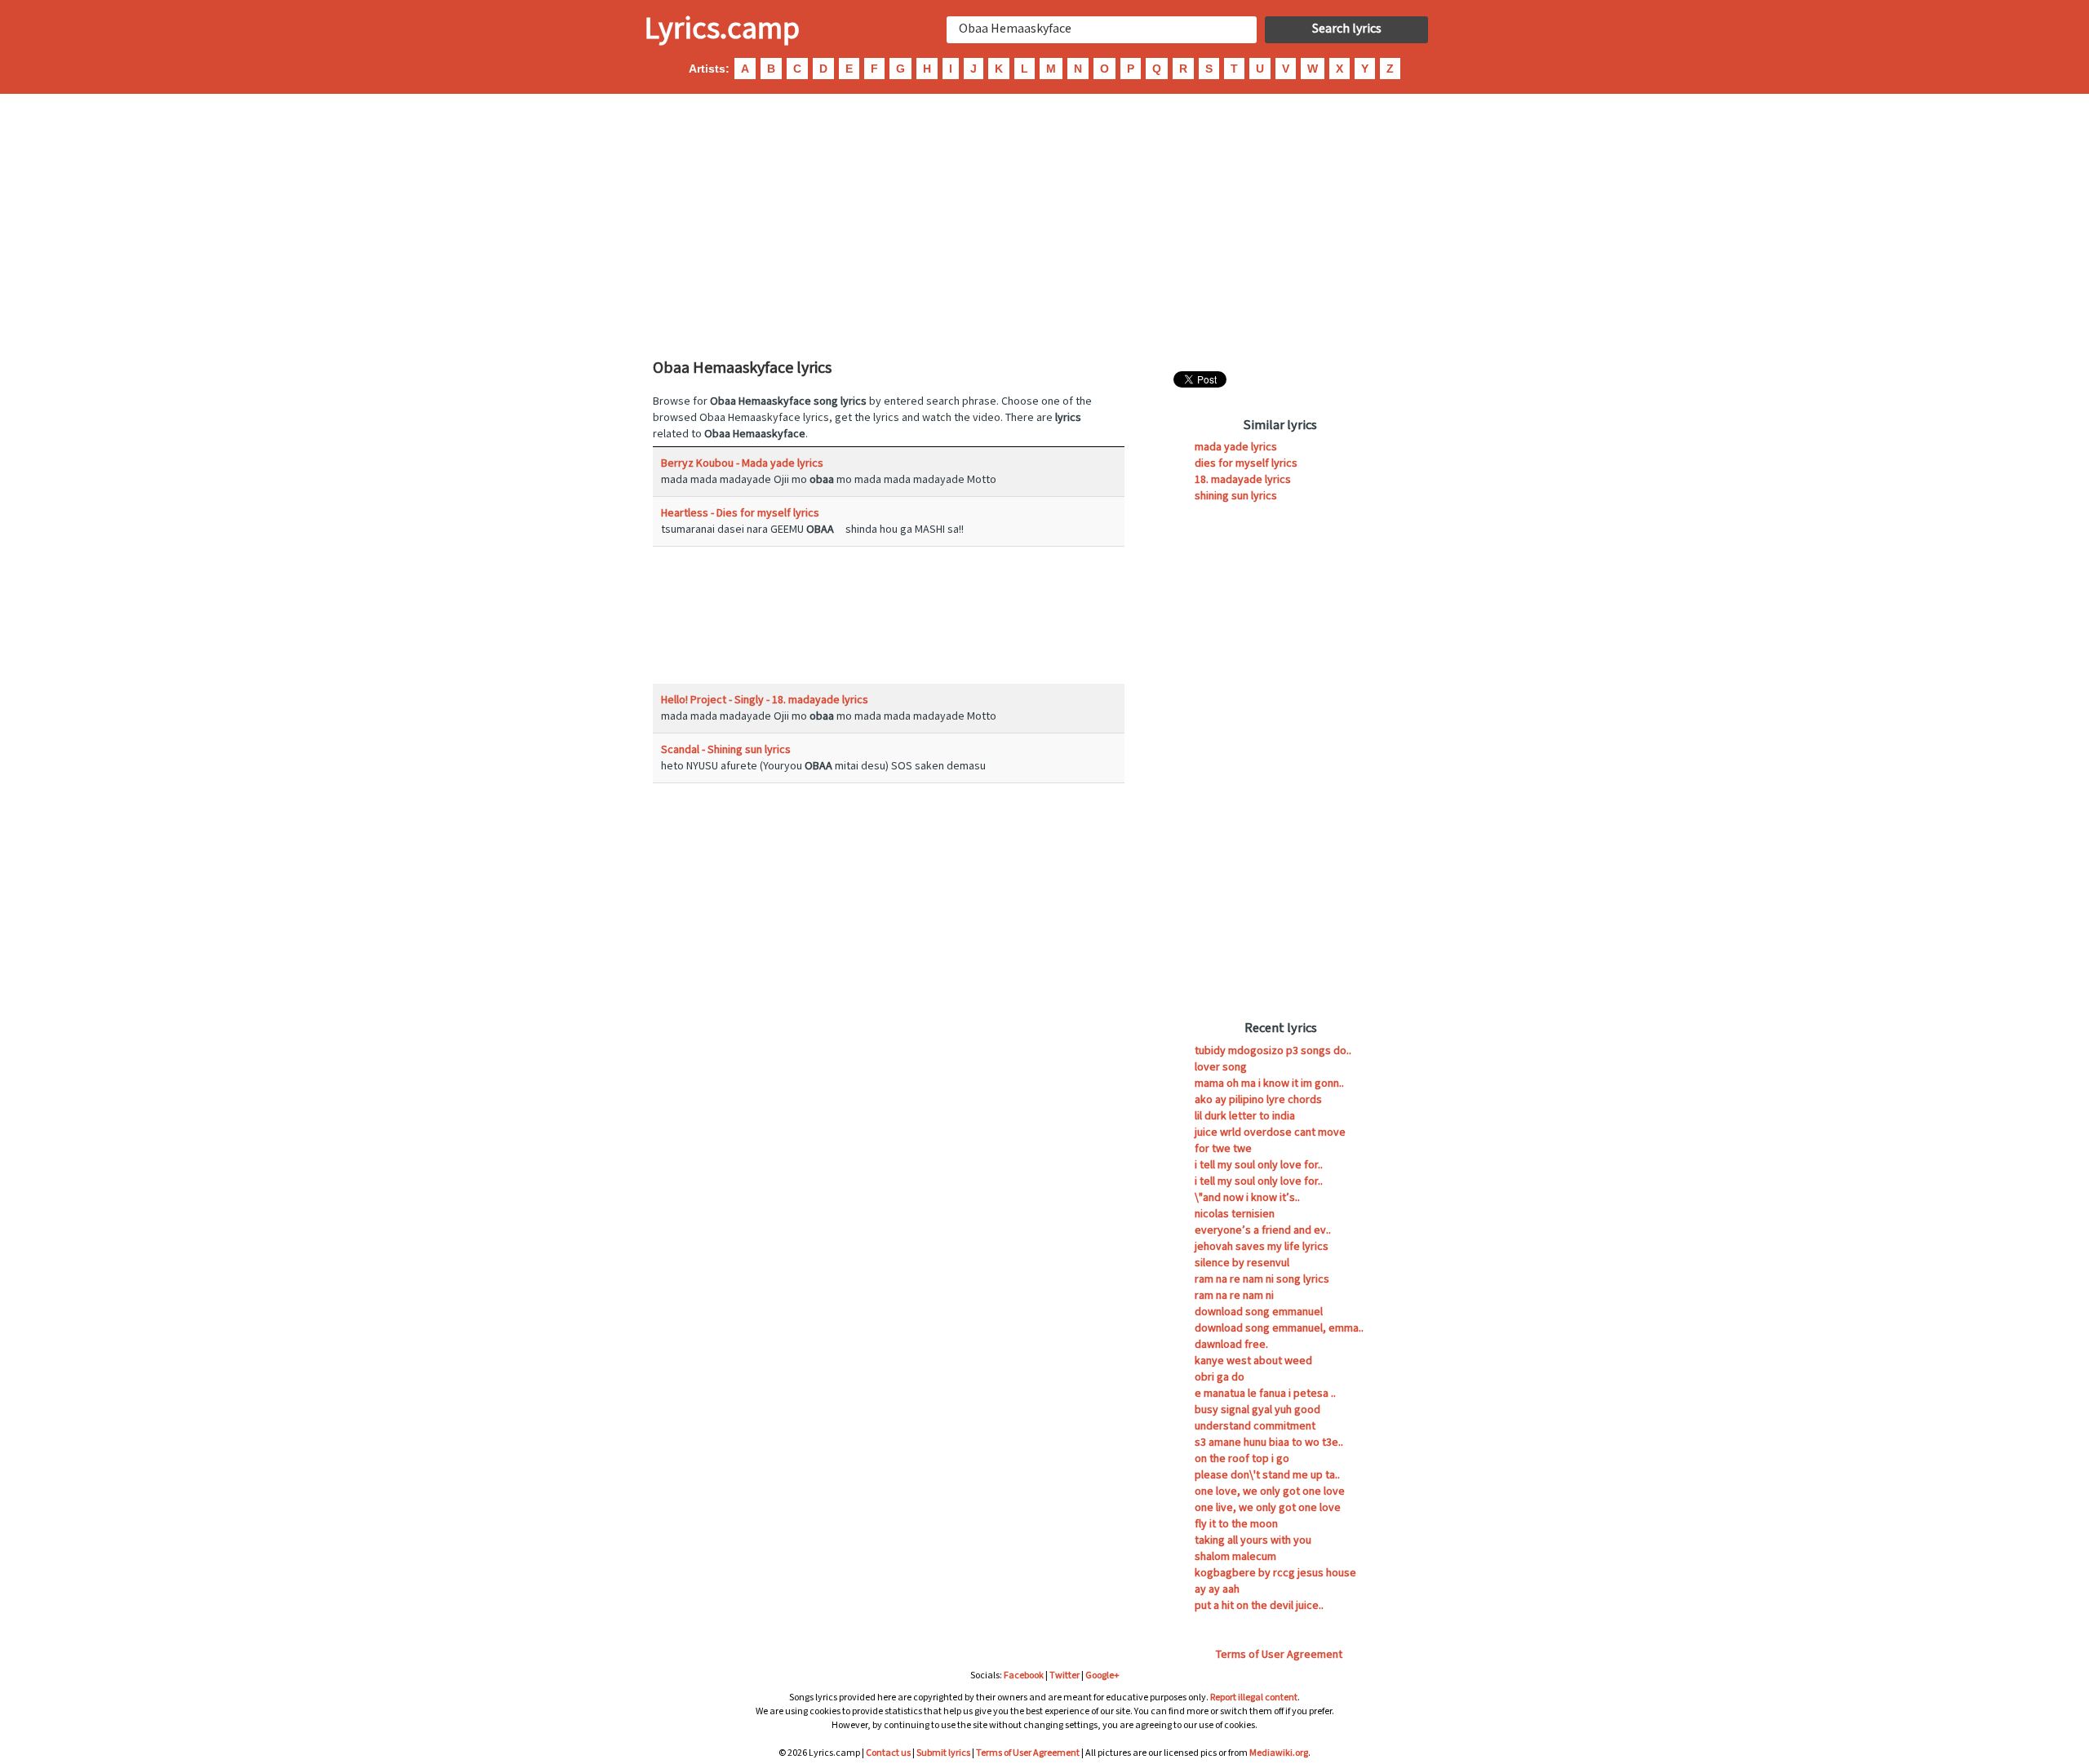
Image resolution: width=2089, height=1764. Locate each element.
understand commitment (1255, 1426)
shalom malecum (1235, 1557)
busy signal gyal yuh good (1257, 1410)
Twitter (1064, 1675)
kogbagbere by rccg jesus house (1275, 1573)
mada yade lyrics (1236, 447)
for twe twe (1223, 1149)
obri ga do (1220, 1377)
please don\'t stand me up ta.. (1267, 1475)
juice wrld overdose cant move (1270, 1132)
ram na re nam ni (1234, 1296)
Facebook (1024, 1675)
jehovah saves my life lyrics (1262, 1247)
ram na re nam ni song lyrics (1262, 1279)
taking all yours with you (1253, 1540)
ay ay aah (1217, 1589)
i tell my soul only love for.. (1259, 1165)
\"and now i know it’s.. (1247, 1198)
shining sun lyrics (1236, 496)
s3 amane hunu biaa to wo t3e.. (1269, 1443)
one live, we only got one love (1268, 1508)
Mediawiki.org (1279, 1753)
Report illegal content (1254, 1698)
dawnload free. (1231, 1345)
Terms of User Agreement (1279, 1655)
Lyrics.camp (722, 29)
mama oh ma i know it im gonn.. (1269, 1084)
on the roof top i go (1242, 1459)
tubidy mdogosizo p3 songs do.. (1273, 1051)
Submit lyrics (943, 1753)
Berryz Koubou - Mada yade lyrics (742, 463)
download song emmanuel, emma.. (1279, 1328)
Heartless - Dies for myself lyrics (740, 513)
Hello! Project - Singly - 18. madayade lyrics (765, 700)
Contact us (888, 1753)
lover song (1221, 1067)
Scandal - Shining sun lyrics (726, 750)
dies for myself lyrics (1246, 463)
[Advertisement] (1044, 224)
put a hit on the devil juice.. (1259, 1606)
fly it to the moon (1236, 1524)
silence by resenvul (1242, 1263)
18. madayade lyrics (1243, 480)
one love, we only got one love (1270, 1491)
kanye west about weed (1253, 1361)
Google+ (1102, 1675)
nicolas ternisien (1235, 1214)
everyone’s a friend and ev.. (1263, 1230)
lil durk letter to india (1245, 1116)
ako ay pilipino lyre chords (1258, 1100)
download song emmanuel (1259, 1312)
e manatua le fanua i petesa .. (1265, 1394)
